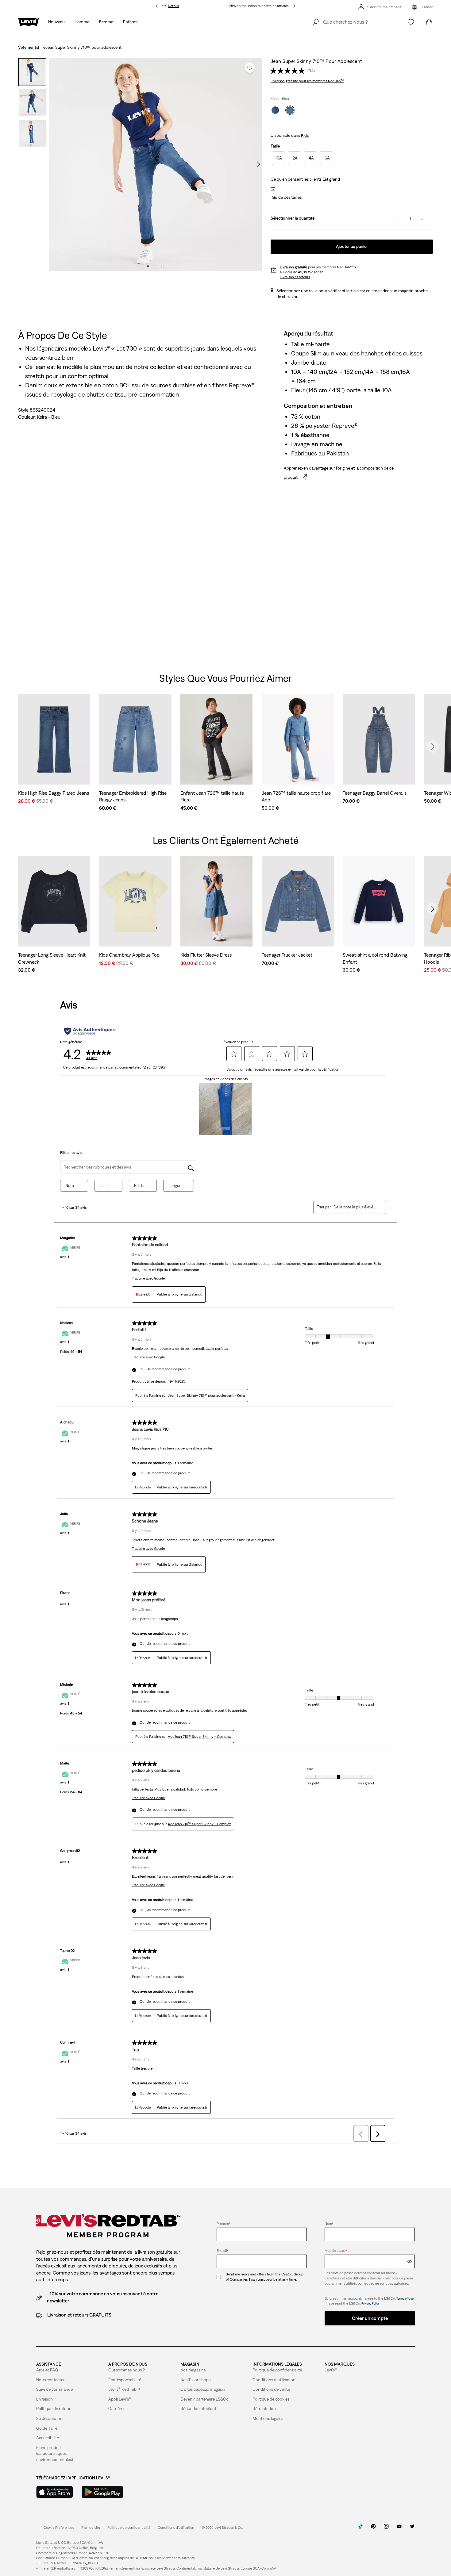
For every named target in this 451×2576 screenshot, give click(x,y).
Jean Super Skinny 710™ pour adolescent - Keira (206, 1395)
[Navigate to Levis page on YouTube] (399, 2528)
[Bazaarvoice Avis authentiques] (90, 1031)
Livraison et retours (295, 277)
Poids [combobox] (139, 1186)
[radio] (279, 158)
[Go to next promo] (294, 6)
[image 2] (155, 266)
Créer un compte (370, 2318)
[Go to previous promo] (157, 6)
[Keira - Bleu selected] (290, 110)
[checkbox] (221, 2277)
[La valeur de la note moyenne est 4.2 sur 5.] (289, 71)
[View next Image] (258, 164)
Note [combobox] (70, 1186)
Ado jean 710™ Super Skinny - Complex (199, 1737)
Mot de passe (336, 2251)
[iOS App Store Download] (55, 2492)
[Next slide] (433, 747)
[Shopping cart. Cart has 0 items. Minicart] (429, 22)
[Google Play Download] (102, 2492)
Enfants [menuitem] (130, 22)
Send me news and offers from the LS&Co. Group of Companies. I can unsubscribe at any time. (265, 2277)
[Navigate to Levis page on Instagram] (386, 2528)
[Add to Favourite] (250, 68)
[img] (410, 2261)
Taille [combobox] (104, 1186)
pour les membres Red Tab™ (307, 81)
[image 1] (148, 266)
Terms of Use (405, 2299)
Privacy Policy (370, 2303)
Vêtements (28, 47)
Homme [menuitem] (82, 22)
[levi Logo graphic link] (29, 21)
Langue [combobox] (175, 1186)
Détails (173, 6)
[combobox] (355, 1207)
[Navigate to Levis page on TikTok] (360, 2528)
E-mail (223, 2251)
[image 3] (163, 266)
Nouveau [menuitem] (56, 22)
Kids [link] (305, 135)
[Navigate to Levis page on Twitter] (412, 2528)
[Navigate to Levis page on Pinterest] (373, 2528)
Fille (42, 47)
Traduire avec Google (148, 1278)
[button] (286, 198)
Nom (329, 2224)
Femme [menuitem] (106, 22)
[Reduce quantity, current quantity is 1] (398, 219)
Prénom (224, 2224)
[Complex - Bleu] (275, 110)
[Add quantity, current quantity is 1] (422, 219)
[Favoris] (411, 22)
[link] (91, 2528)
